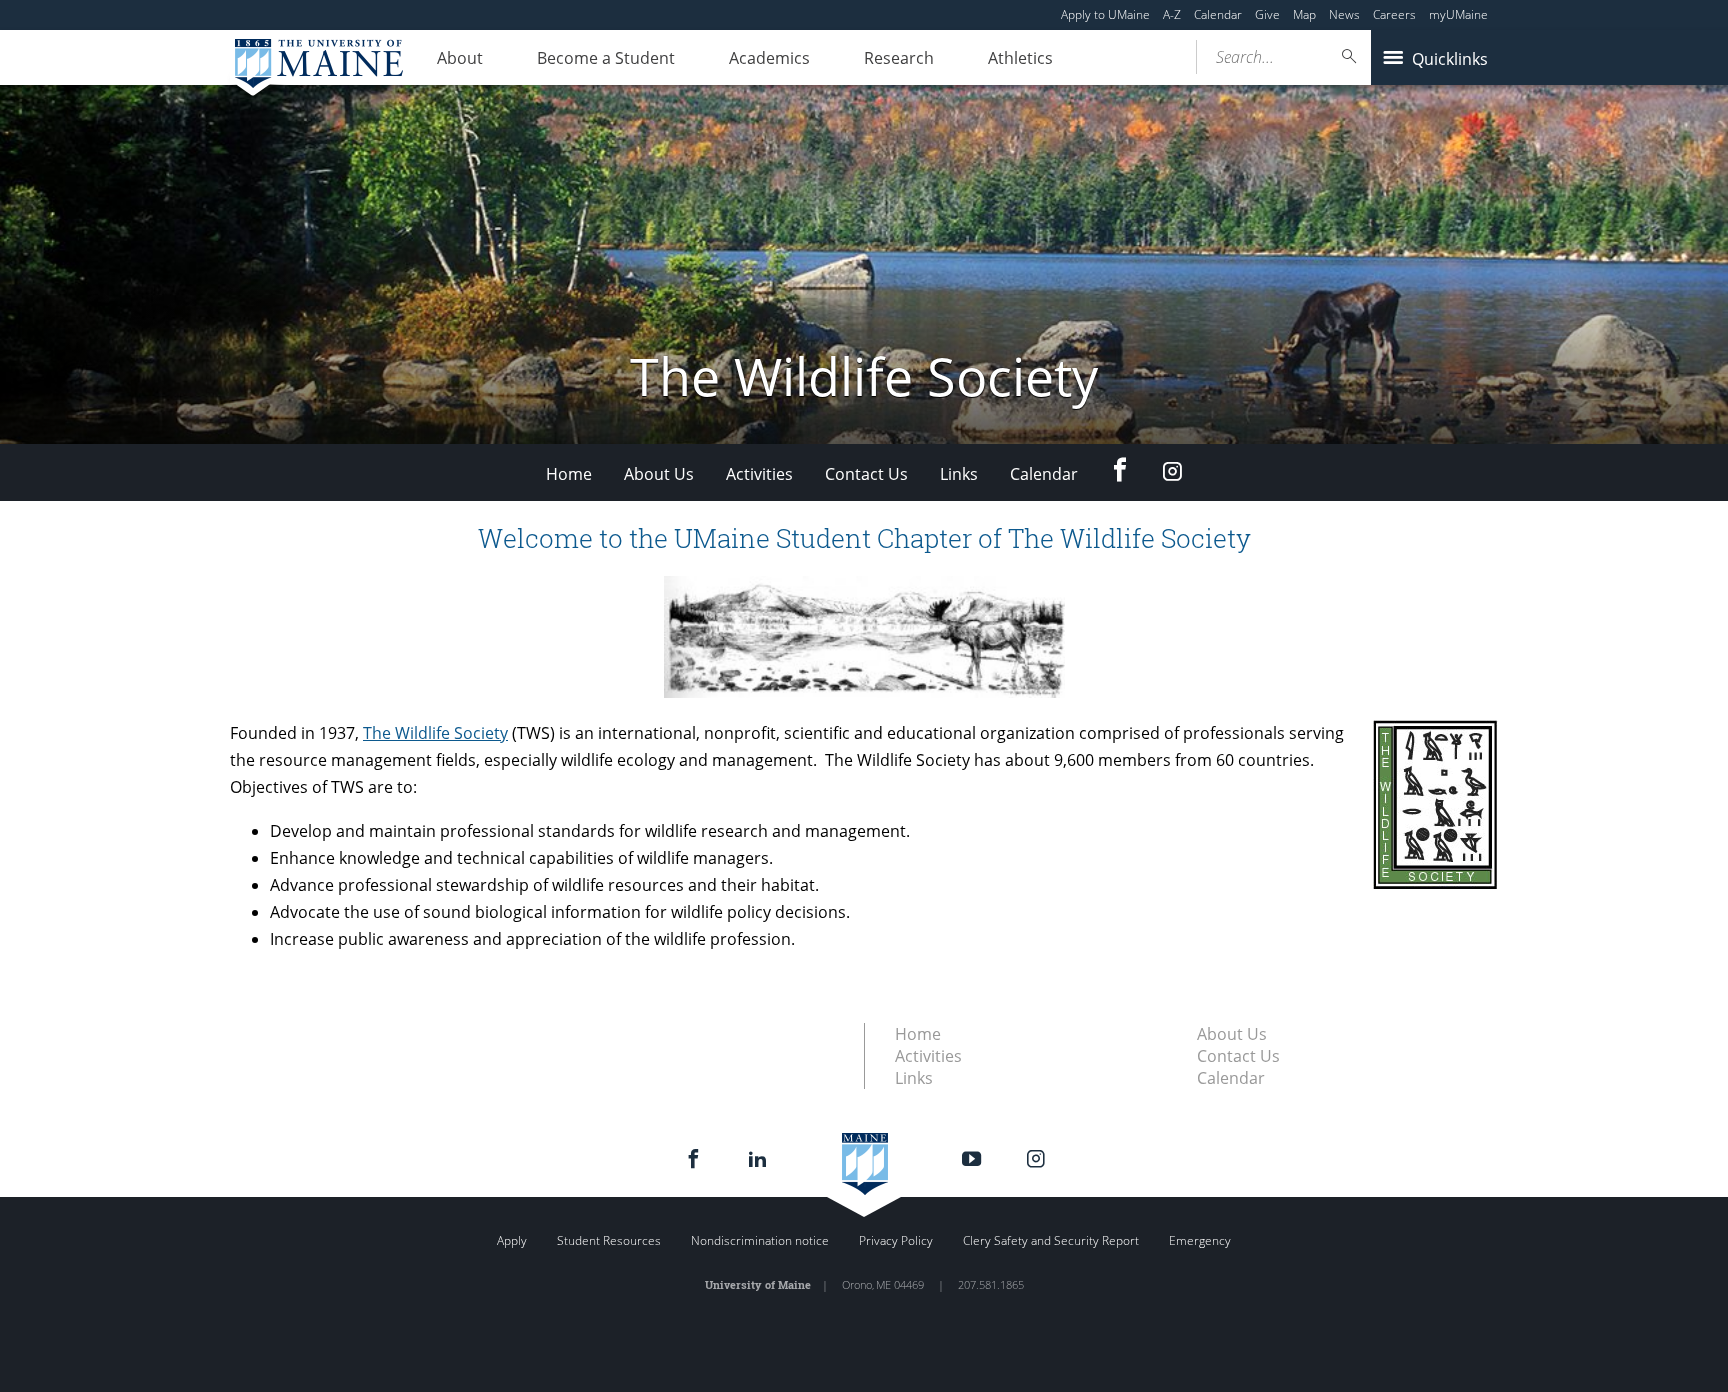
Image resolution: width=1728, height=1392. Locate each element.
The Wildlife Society (435, 733)
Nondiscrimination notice (760, 1240)
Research (899, 58)
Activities (759, 474)
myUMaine (1458, 14)
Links (959, 474)
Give (1267, 14)
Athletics (1020, 58)
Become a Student (606, 58)
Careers (1394, 14)
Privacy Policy (896, 1240)
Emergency (1200, 1240)
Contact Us (866, 474)
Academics (769, 58)
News (1344, 14)
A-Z (1172, 14)
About (460, 58)
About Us (659, 474)
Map (1304, 14)
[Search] (1350, 56)
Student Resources (609, 1240)
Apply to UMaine (1105, 14)
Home (569, 474)
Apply (512, 1240)
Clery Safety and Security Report (1051, 1240)
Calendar (1218, 14)
